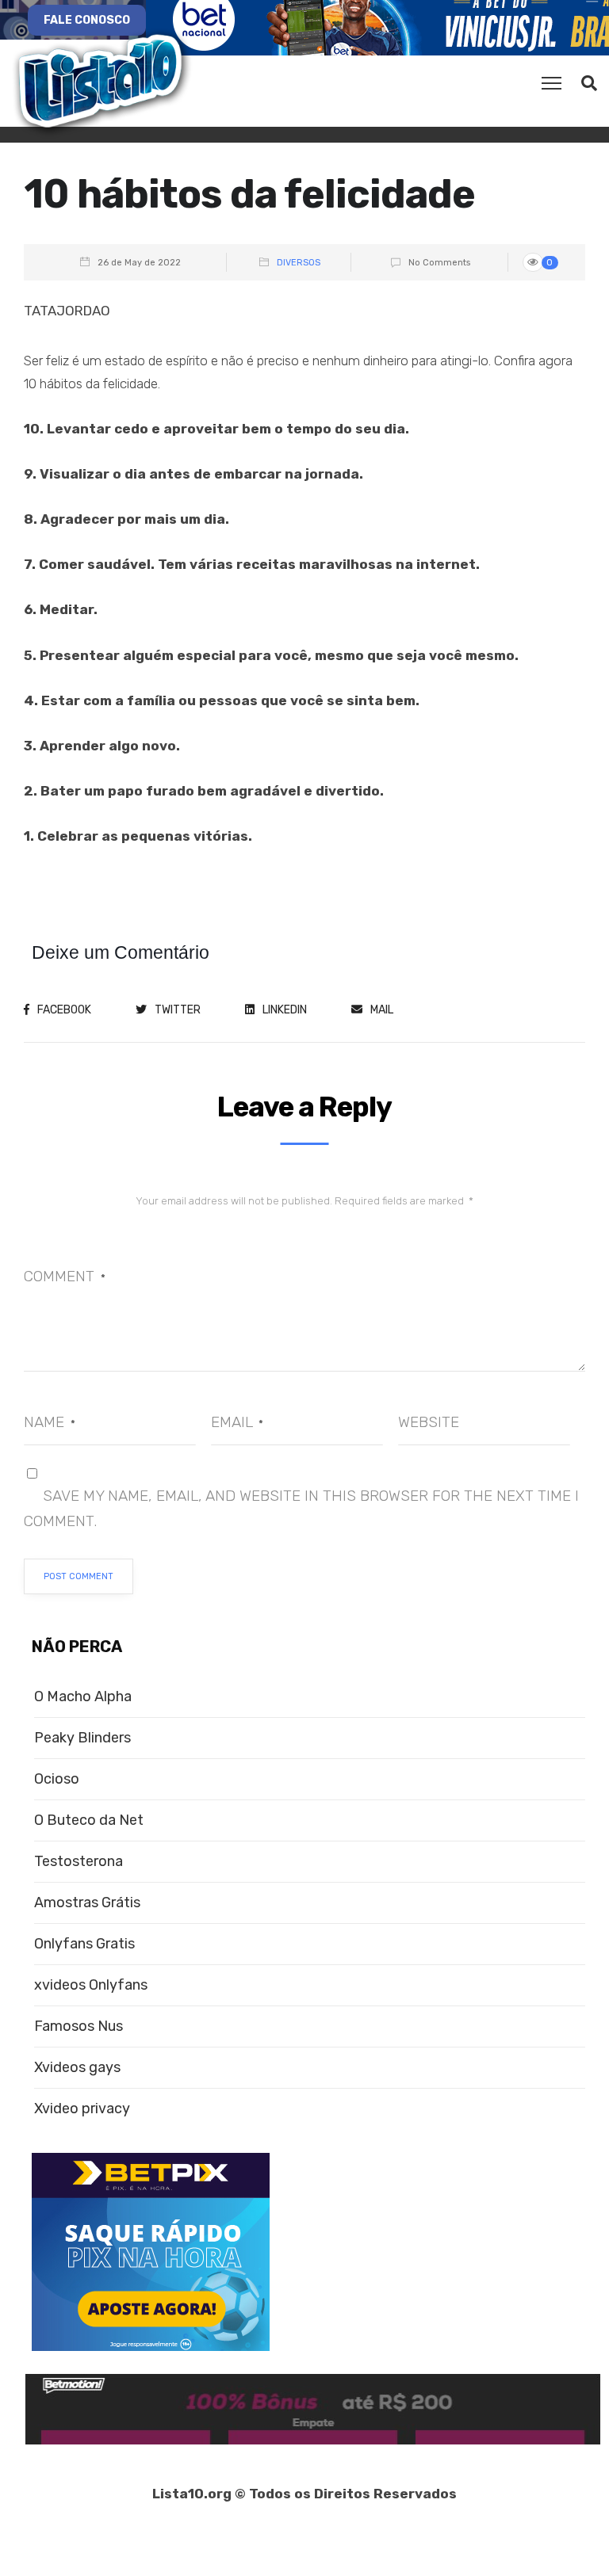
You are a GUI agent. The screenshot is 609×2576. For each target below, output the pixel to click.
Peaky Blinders (82, 1738)
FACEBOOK (64, 1010)
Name (50, 1422)
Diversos (299, 263)
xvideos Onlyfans (91, 1985)
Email (237, 1422)
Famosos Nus (79, 2026)
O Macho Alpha (83, 1697)
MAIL (382, 1010)
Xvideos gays (77, 2068)
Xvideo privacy (82, 2109)
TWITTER (178, 1010)
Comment (65, 1276)
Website (429, 1422)
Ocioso (57, 1779)
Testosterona (79, 1862)
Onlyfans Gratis (84, 1944)
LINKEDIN (285, 1010)
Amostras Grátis (87, 1903)
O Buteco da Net (89, 1820)
